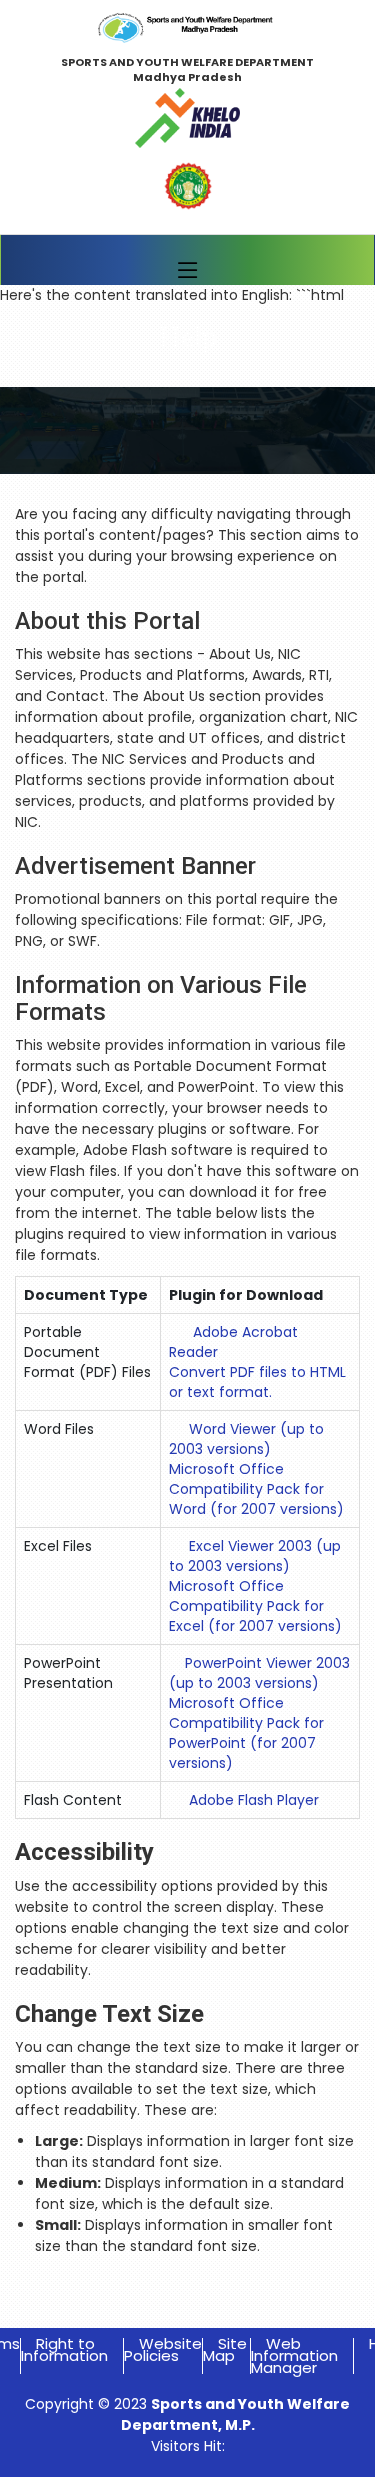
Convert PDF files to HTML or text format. (257, 1382)
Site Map (225, 2349)
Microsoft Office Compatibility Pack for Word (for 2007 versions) (256, 1489)
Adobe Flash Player (254, 1800)
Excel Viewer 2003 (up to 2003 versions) (255, 1556)
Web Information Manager (294, 2355)
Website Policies (163, 2349)
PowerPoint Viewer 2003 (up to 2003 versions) (259, 1673)
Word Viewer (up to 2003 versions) (246, 1439)
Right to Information (64, 2349)
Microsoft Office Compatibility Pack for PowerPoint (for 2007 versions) (246, 1733)
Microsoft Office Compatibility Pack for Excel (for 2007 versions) (255, 1606)
